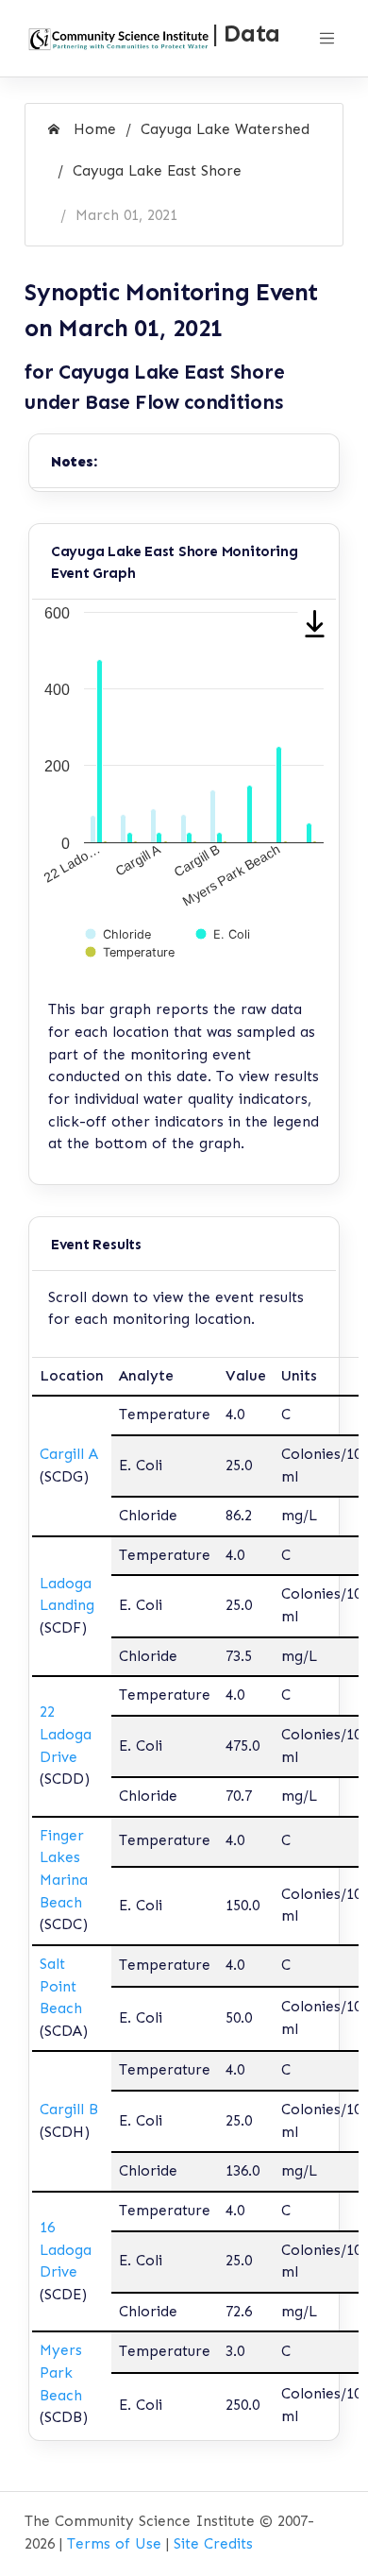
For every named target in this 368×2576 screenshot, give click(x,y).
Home (92, 129)
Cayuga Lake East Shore (157, 171)
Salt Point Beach (61, 1986)
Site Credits (213, 2544)
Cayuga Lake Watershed (225, 129)
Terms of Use (114, 2544)
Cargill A (69, 1454)
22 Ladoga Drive (66, 1734)
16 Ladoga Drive (66, 2250)
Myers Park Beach (61, 2373)
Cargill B (69, 2110)
